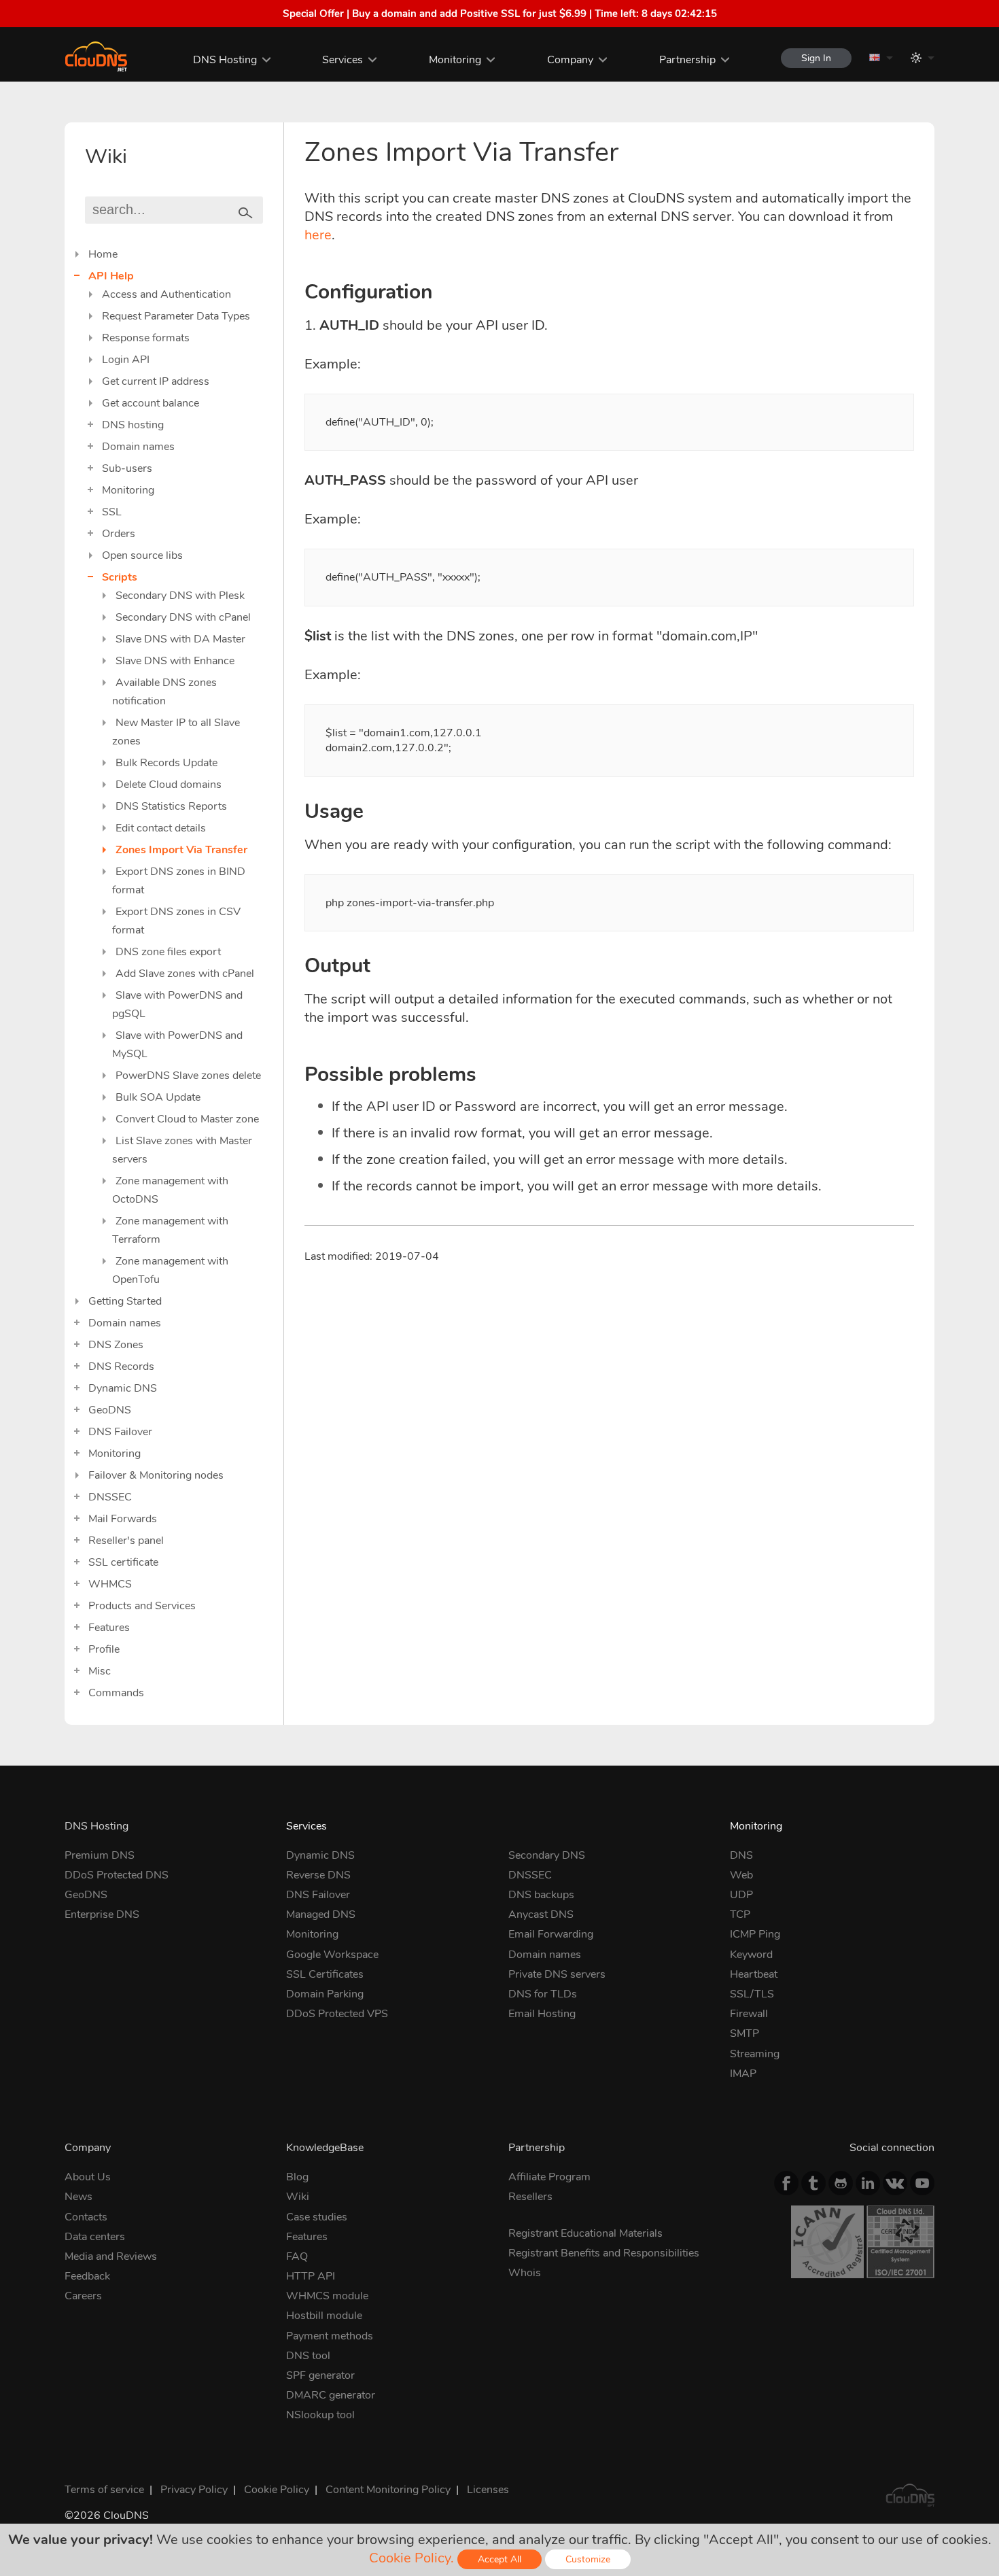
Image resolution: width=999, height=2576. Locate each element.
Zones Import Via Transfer (181, 850)
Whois (525, 2273)
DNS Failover (120, 1432)
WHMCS (110, 1584)
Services (343, 60)
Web (741, 1875)
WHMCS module (327, 2296)
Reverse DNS (318, 1875)
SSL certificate (123, 1562)
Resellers (530, 2197)
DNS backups (541, 1895)
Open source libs (142, 555)
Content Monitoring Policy (388, 2490)
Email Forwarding (551, 1934)
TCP (740, 1914)
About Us (88, 2177)
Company (570, 60)
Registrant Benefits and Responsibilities (604, 2253)
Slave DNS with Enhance (175, 661)
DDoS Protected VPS (337, 2014)
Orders (119, 534)
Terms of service (104, 2490)
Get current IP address (156, 381)
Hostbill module (324, 2316)
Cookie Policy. (411, 2558)
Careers (83, 2296)
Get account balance (151, 403)
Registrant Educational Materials (585, 2233)
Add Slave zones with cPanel (185, 974)
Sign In (816, 58)
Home (103, 254)
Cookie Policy (277, 2490)
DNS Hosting (225, 60)
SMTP (744, 2033)
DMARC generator (331, 2395)
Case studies (317, 2217)
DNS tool (308, 2356)
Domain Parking (325, 1994)
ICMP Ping (755, 1934)
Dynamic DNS (123, 1388)
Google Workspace (332, 1955)
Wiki (298, 2197)
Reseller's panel (126, 1541)
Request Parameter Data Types (176, 316)
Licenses (488, 2490)
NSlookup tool (320, 2415)
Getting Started (125, 1301)
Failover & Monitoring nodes (156, 1475)
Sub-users (127, 468)
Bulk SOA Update (158, 1097)
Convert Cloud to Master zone (187, 1119)
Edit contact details (161, 828)
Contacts (86, 2217)
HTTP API (311, 2276)
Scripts (120, 577)
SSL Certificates (325, 1974)
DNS (741, 1855)
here (318, 235)
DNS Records (121, 1367)
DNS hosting (133, 425)
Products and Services (142, 1606)
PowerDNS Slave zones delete (188, 1076)
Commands (116, 1693)
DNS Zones (116, 1345)
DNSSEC (110, 1497)
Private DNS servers (557, 1974)
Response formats (146, 338)
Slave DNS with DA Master (180, 639)
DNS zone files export (168, 952)
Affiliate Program (549, 2177)
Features (109, 1628)
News (78, 2197)
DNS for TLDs (543, 1994)
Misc (100, 1671)
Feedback (87, 2276)
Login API (126, 360)
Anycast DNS (541, 1914)
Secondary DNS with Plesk (180, 596)
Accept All (500, 2559)
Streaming (755, 2054)
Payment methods (330, 2336)
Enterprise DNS (102, 1914)
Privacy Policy (194, 2490)
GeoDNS (110, 1410)
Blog (297, 2177)
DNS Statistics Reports (171, 806)
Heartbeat (754, 1974)
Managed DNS (321, 1914)
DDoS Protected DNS (117, 1875)
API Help (111, 276)
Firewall (749, 2014)
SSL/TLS (752, 1994)
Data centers (95, 2237)
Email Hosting (542, 2014)
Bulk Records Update (166, 763)
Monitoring (455, 60)
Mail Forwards (123, 1519)
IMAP (743, 2074)
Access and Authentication (166, 294)
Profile (104, 1649)
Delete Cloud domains (169, 785)
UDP (741, 1895)
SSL (112, 512)
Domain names (138, 447)
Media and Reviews (111, 2256)
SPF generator (320, 2375)
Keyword (751, 1955)
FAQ (297, 2256)
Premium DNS (100, 1855)
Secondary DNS (547, 1855)
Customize (588, 2559)
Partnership (687, 60)
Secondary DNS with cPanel (183, 617)
